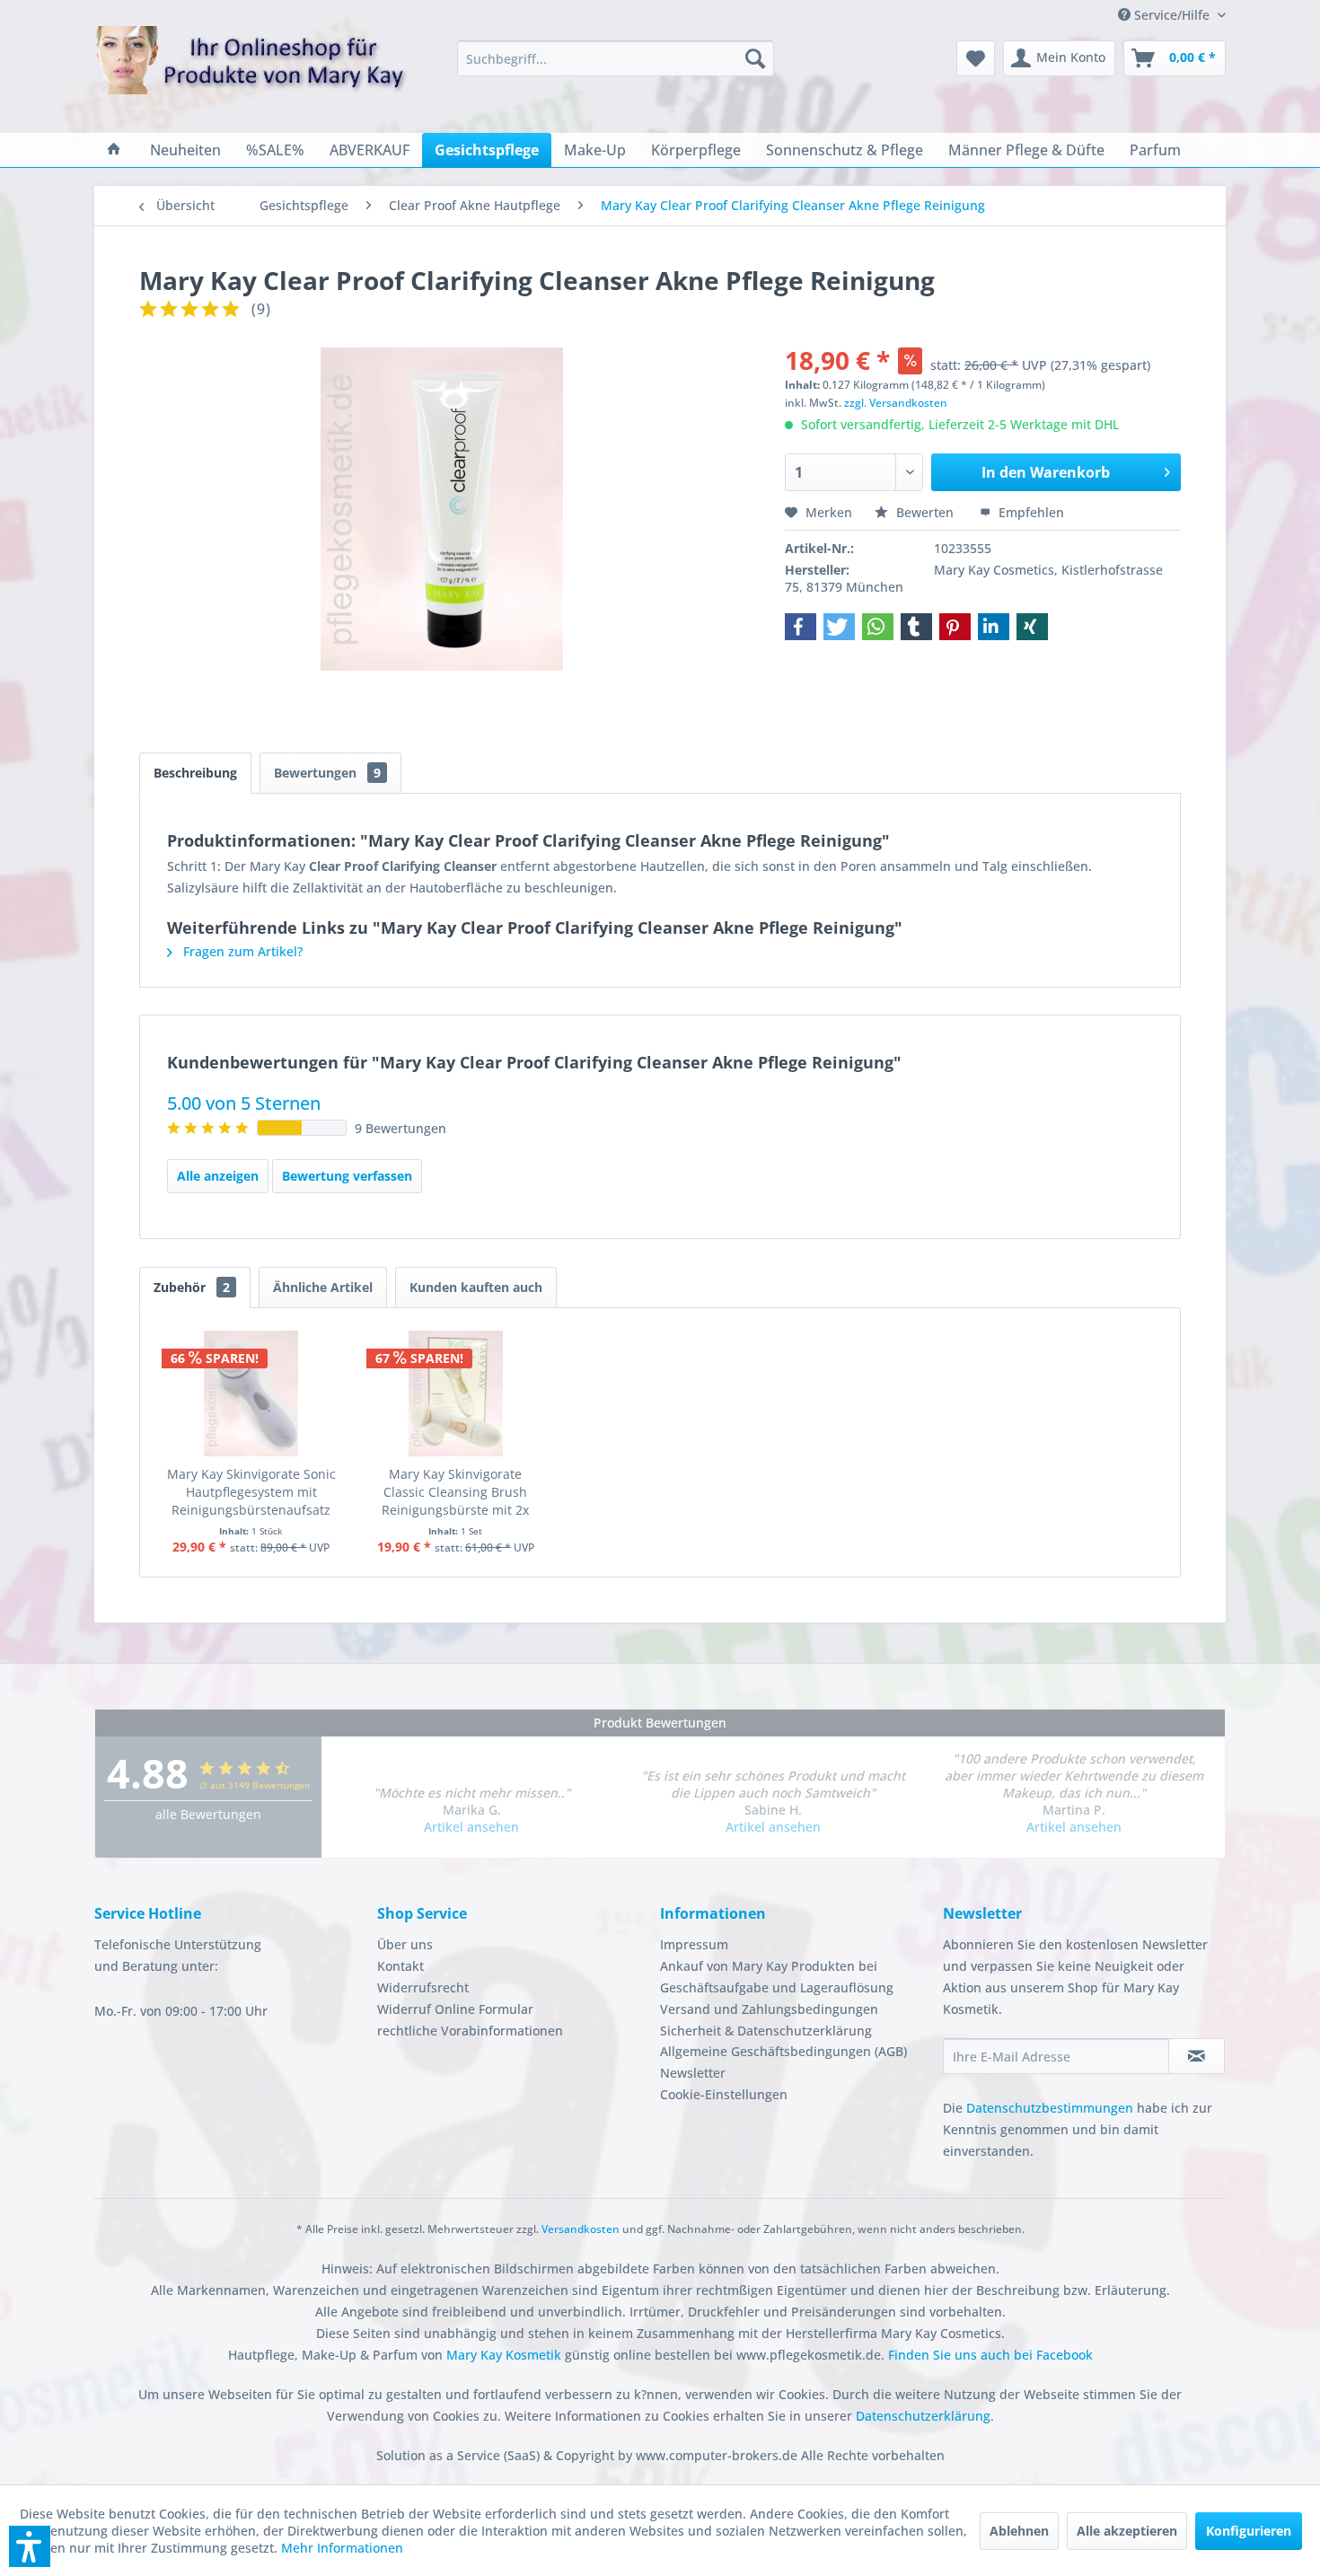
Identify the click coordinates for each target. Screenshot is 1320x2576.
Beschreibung (195, 773)
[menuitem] (616, 58)
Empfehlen (1030, 512)
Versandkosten (581, 2229)
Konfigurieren (1249, 2531)
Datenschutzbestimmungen (1050, 2108)
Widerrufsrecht (423, 1987)
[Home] (114, 150)
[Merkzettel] (976, 58)
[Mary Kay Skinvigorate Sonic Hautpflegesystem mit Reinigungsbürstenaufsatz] (251, 1394)
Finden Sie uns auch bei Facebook (990, 2355)
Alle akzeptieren (1127, 2531)
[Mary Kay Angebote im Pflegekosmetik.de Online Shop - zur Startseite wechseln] (251, 71)
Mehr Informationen (342, 2548)
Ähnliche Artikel (323, 1287)
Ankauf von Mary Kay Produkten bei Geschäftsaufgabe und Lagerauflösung (777, 1977)
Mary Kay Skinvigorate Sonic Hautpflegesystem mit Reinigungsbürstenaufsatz (251, 1492)
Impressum (694, 1944)
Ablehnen (1019, 2531)
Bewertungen (327, 773)
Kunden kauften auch (476, 1287)
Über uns (405, 1944)
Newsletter (693, 2073)
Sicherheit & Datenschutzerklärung (766, 2031)
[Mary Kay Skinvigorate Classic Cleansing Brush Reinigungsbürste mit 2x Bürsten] (456, 1394)
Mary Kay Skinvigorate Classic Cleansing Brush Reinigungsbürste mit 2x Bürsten (455, 1492)
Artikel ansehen (471, 1827)
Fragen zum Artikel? (241, 951)
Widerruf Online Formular (455, 2009)
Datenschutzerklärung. (925, 2416)
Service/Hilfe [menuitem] (1172, 15)
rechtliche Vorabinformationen (470, 2031)
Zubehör (192, 1287)
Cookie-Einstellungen (724, 2094)
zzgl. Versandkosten (896, 403)
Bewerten (925, 512)
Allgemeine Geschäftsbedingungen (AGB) (783, 2051)
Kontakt (400, 1966)
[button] (801, 627)
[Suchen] (755, 58)
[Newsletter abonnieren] (1197, 2056)
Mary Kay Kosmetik (506, 2355)
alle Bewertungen (208, 1814)
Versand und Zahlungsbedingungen (769, 2009)
